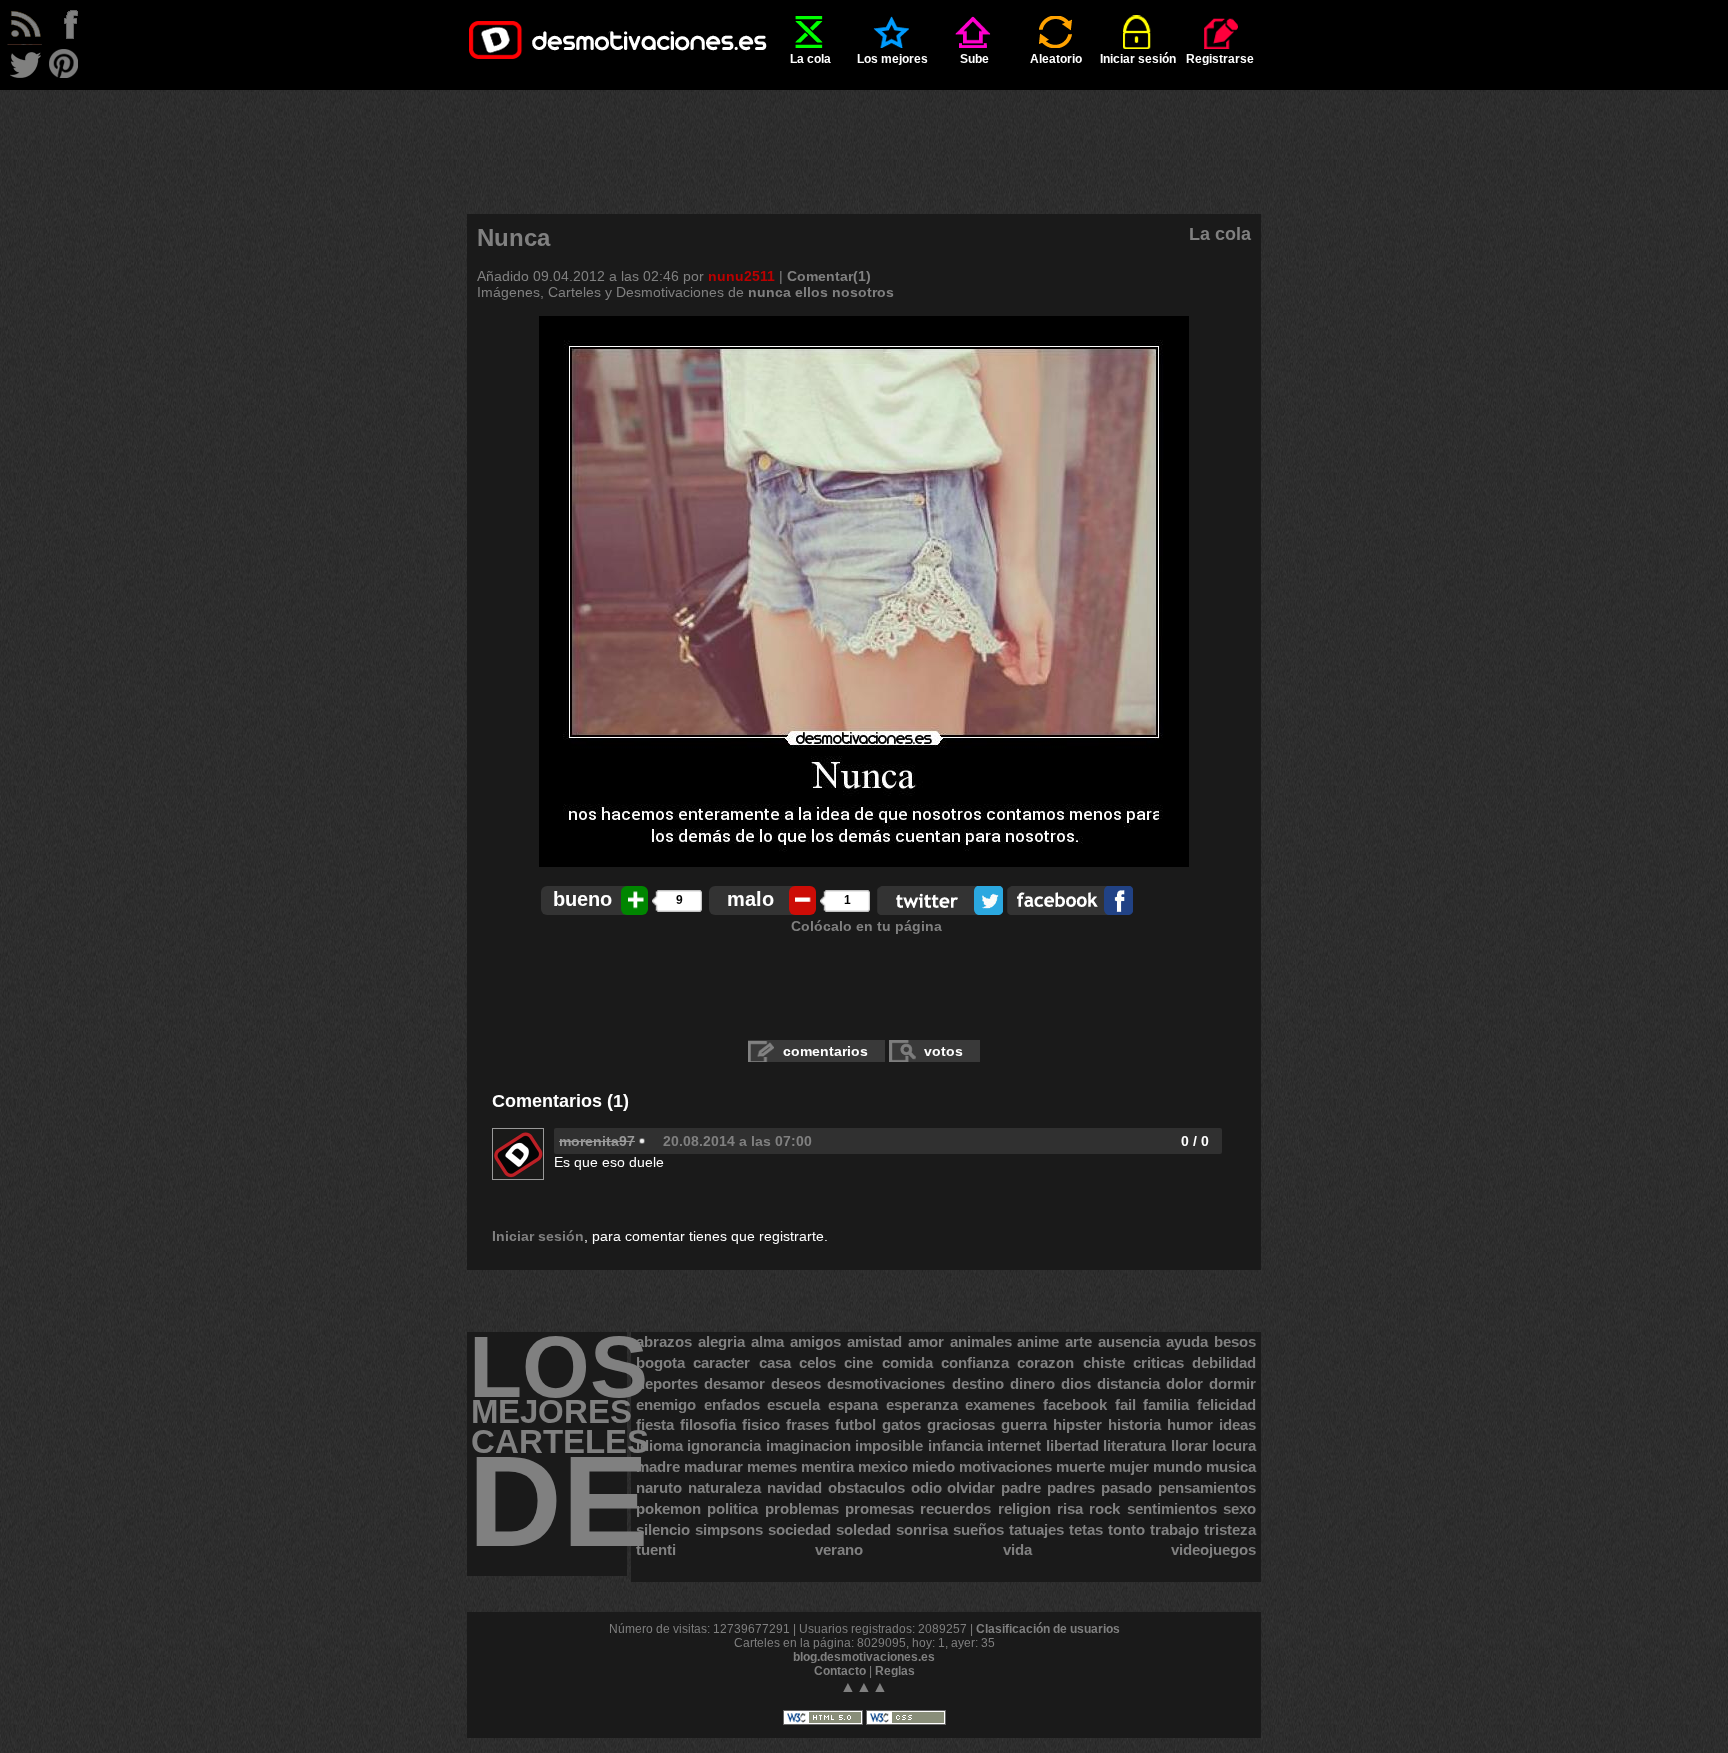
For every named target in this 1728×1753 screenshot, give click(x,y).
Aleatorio (1056, 59)
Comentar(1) (829, 276)
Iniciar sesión (1138, 59)
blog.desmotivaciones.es (864, 1657)
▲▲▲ (864, 1686)
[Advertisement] (864, 135)
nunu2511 (741, 276)
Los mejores (892, 59)
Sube (974, 59)
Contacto (840, 1671)
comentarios (825, 1051)
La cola (810, 59)
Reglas (895, 1671)
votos (943, 1051)
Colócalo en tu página (866, 926)
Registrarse (1220, 59)
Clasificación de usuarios (1048, 1629)
